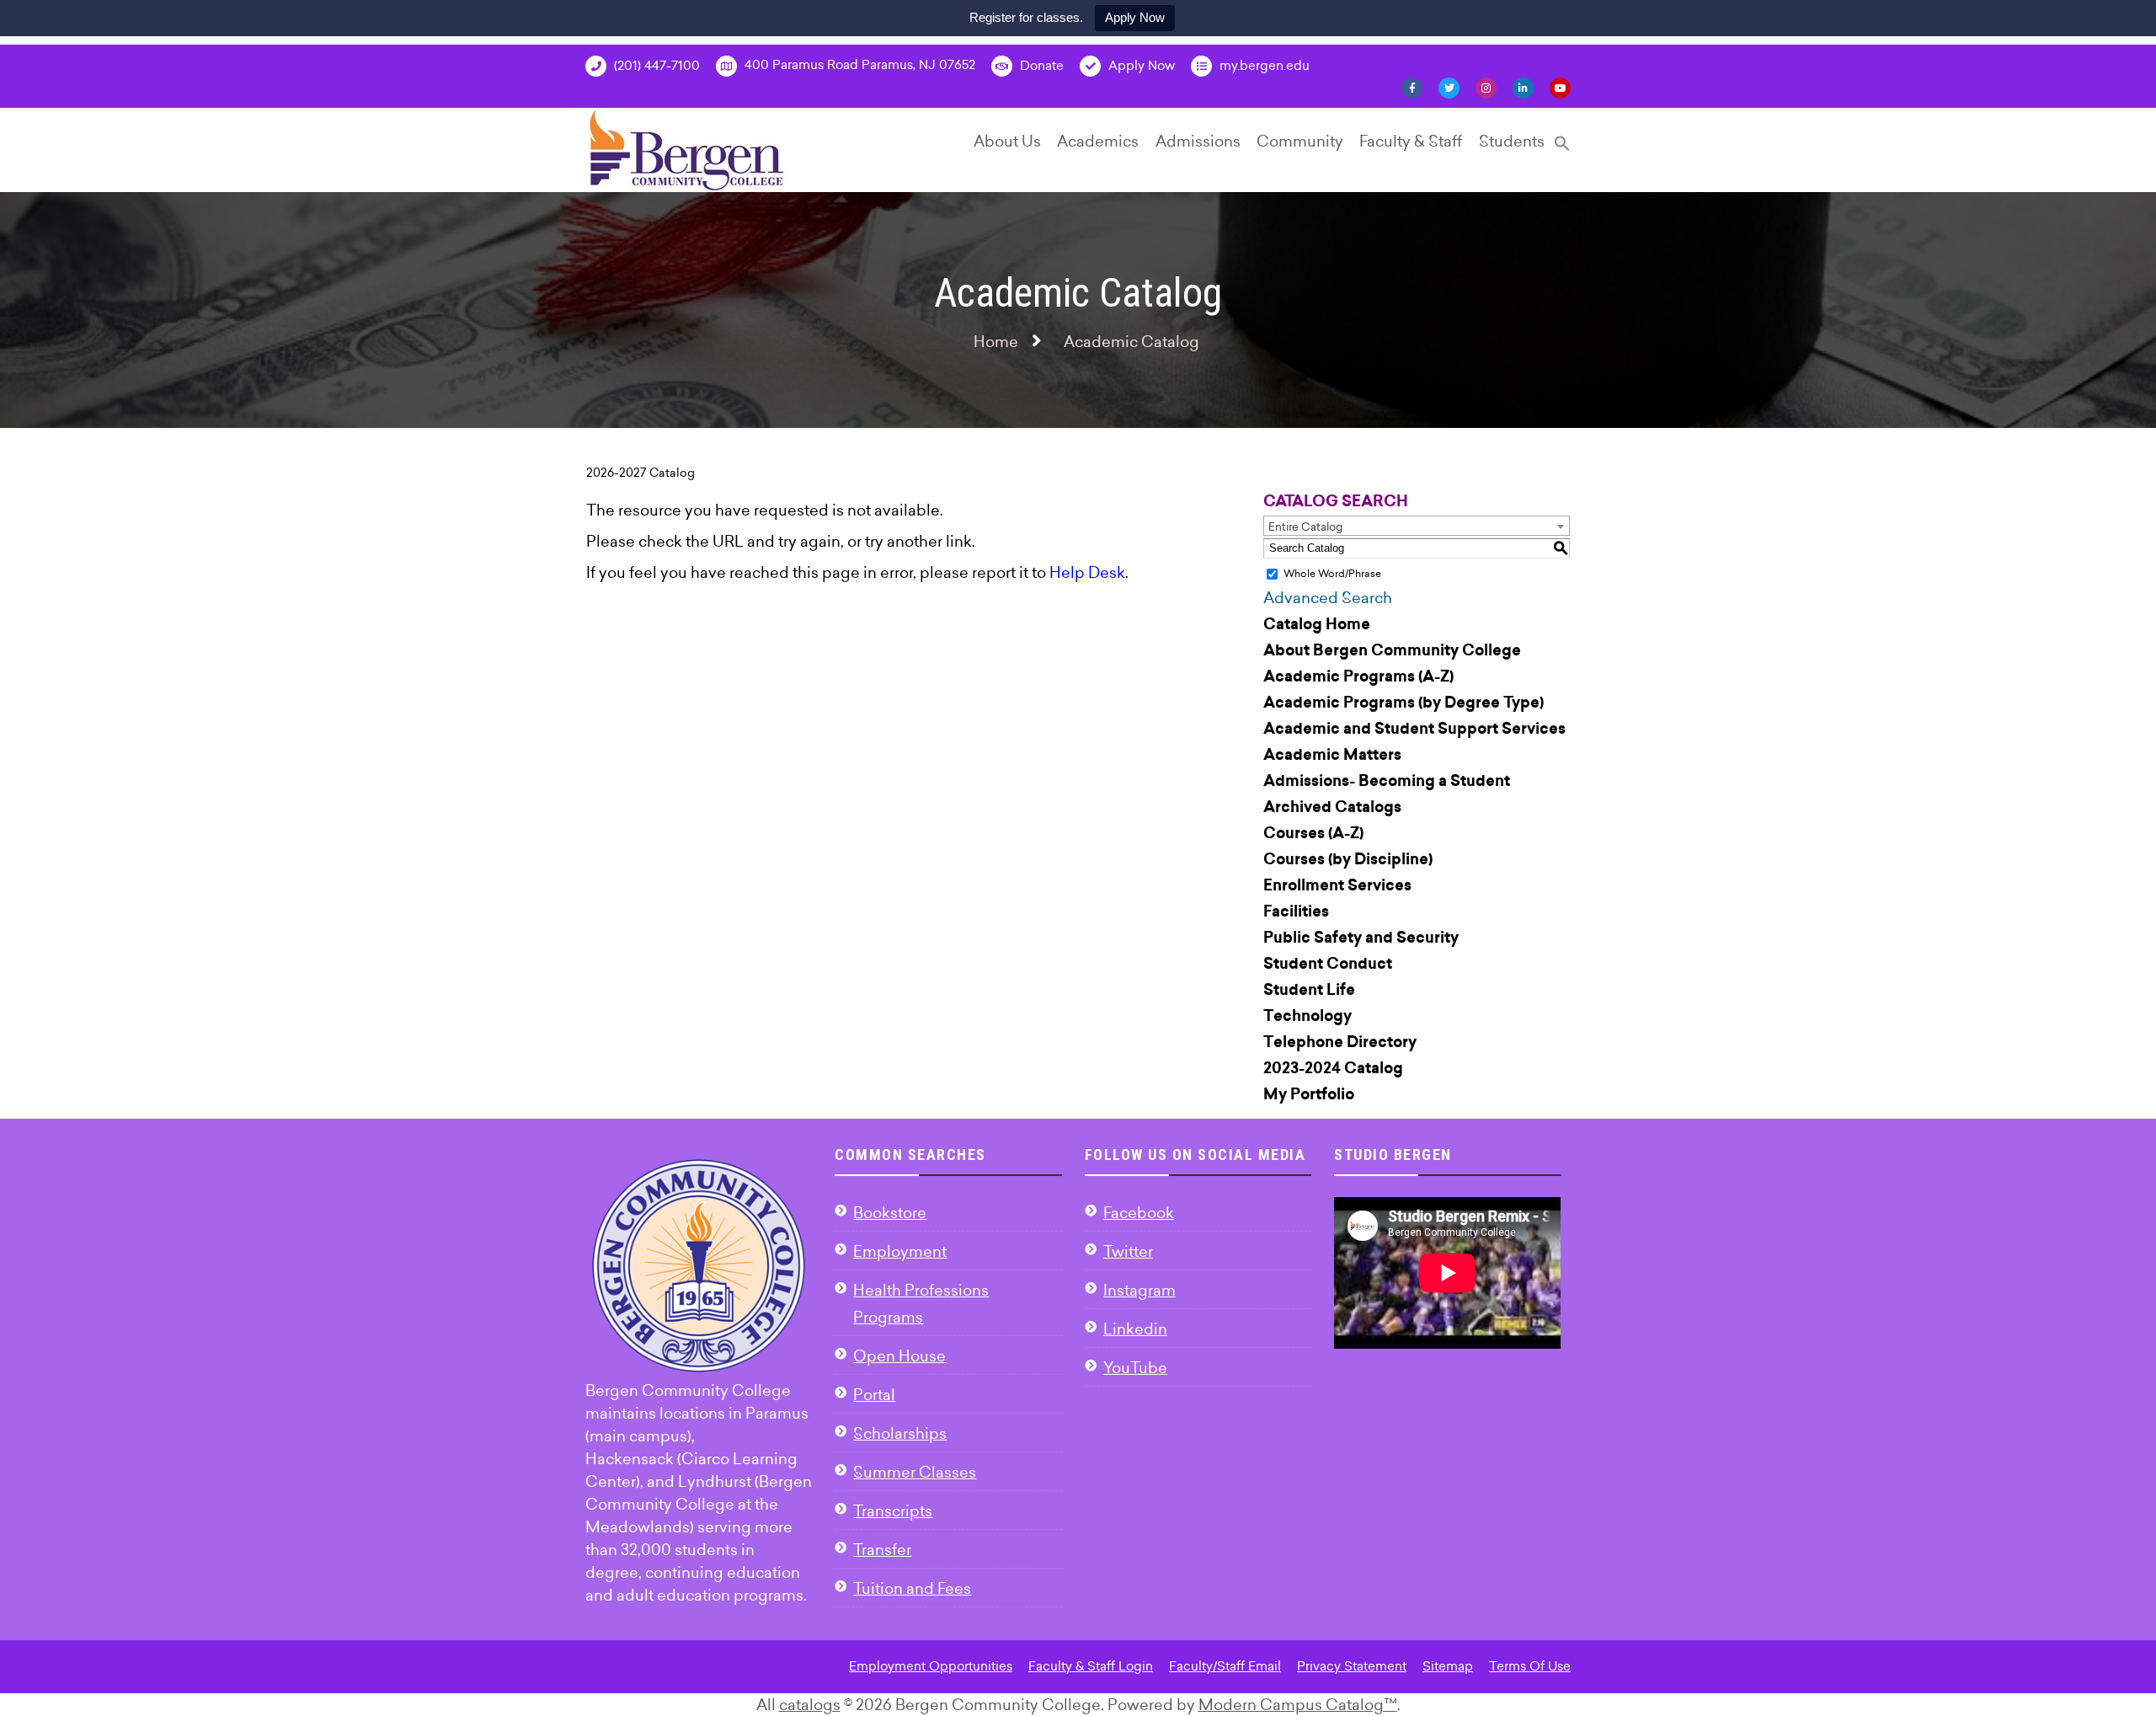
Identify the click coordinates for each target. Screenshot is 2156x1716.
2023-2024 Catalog (1333, 1068)
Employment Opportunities (931, 1666)
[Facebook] (1412, 87)
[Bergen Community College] (687, 150)
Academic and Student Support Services (1414, 729)
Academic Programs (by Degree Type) (1404, 703)
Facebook (1139, 1213)
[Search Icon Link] (1562, 150)
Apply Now (1135, 17)
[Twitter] (1449, 87)
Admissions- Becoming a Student (1387, 781)
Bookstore (890, 1213)
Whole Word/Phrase (1332, 573)
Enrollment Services (1337, 885)
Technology (1307, 1016)
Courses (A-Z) (1313, 833)
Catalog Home (1317, 624)
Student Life (1309, 990)
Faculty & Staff (1411, 141)
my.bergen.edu (1263, 65)
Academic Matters (1332, 755)
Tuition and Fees (912, 1588)
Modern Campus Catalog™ (1298, 1705)
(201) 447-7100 (655, 65)
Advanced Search (1328, 598)
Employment (900, 1251)
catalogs (810, 1705)
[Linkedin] (1523, 87)
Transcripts (893, 1511)
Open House (899, 1356)
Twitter (1128, 1251)
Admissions (1198, 141)
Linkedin (1135, 1329)
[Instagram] (1486, 87)
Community (1300, 141)
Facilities (1296, 911)
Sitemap (1448, 1666)
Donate (1040, 65)
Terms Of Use (1530, 1666)
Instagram (1139, 1290)
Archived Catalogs (1332, 807)
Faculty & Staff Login (1091, 1666)
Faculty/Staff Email (1225, 1666)
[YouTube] (1560, 87)
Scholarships (900, 1433)
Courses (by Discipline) (1348, 859)
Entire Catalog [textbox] (1305, 527)
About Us (1007, 141)
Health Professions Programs (921, 1304)
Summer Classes (915, 1472)
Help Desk (1087, 572)
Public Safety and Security (1361, 938)
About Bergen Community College (1392, 650)
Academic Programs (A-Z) (1358, 676)
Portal (874, 1395)
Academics (1098, 141)
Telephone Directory (1340, 1042)
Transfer (882, 1550)
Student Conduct (1328, 964)
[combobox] (1417, 526)
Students (1512, 141)
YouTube (1135, 1368)
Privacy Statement (1352, 1666)
